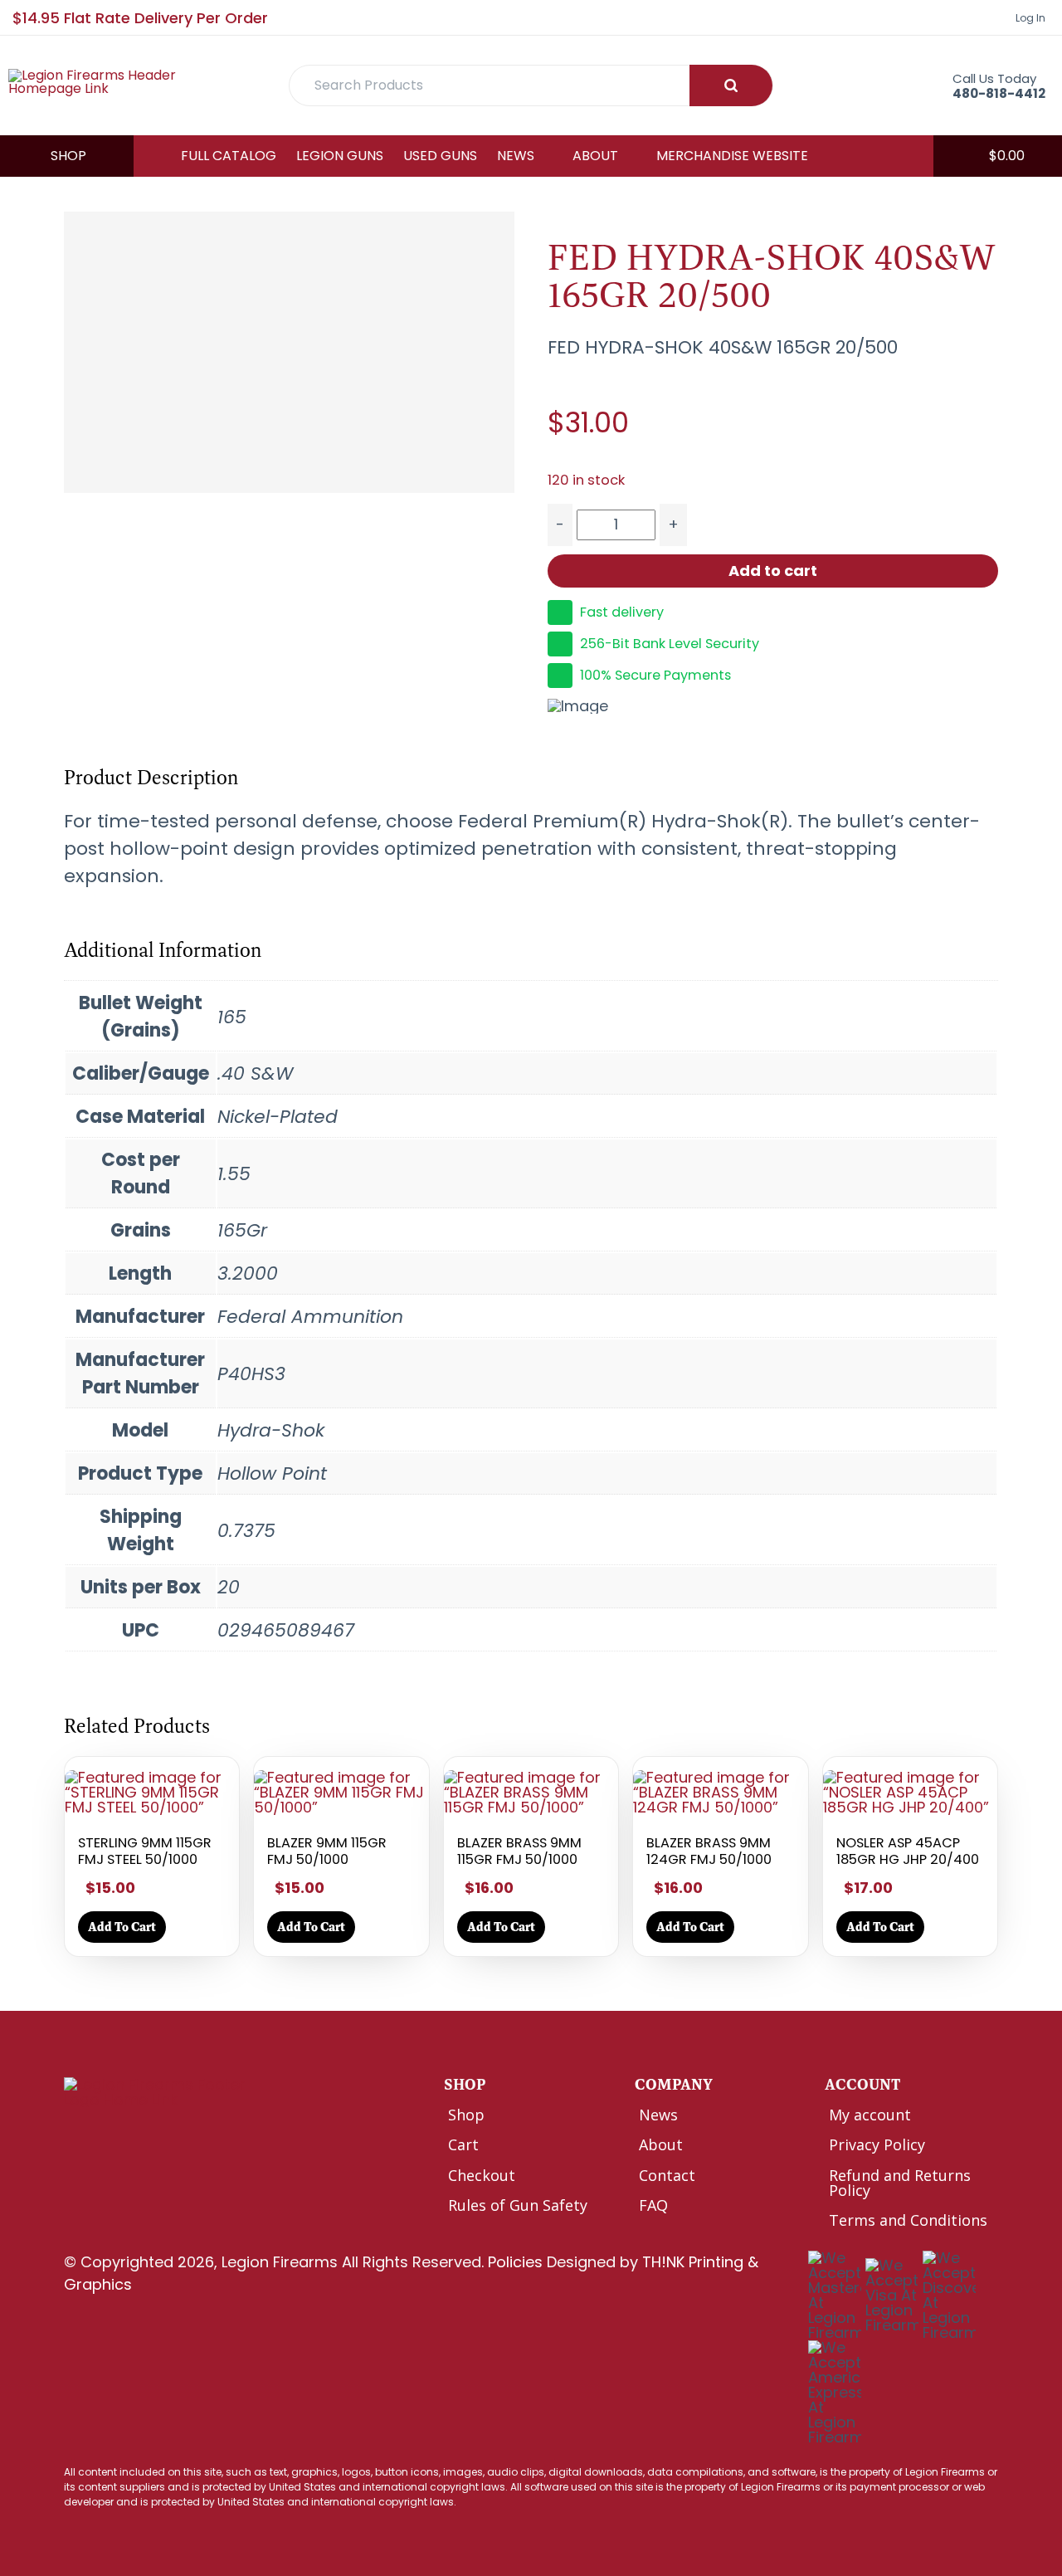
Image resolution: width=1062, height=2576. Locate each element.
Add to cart (773, 571)
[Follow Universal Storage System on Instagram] (146, 2135)
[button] (998, 156)
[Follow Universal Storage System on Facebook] (75, 2135)
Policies (515, 2262)
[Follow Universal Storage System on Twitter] (110, 2135)
